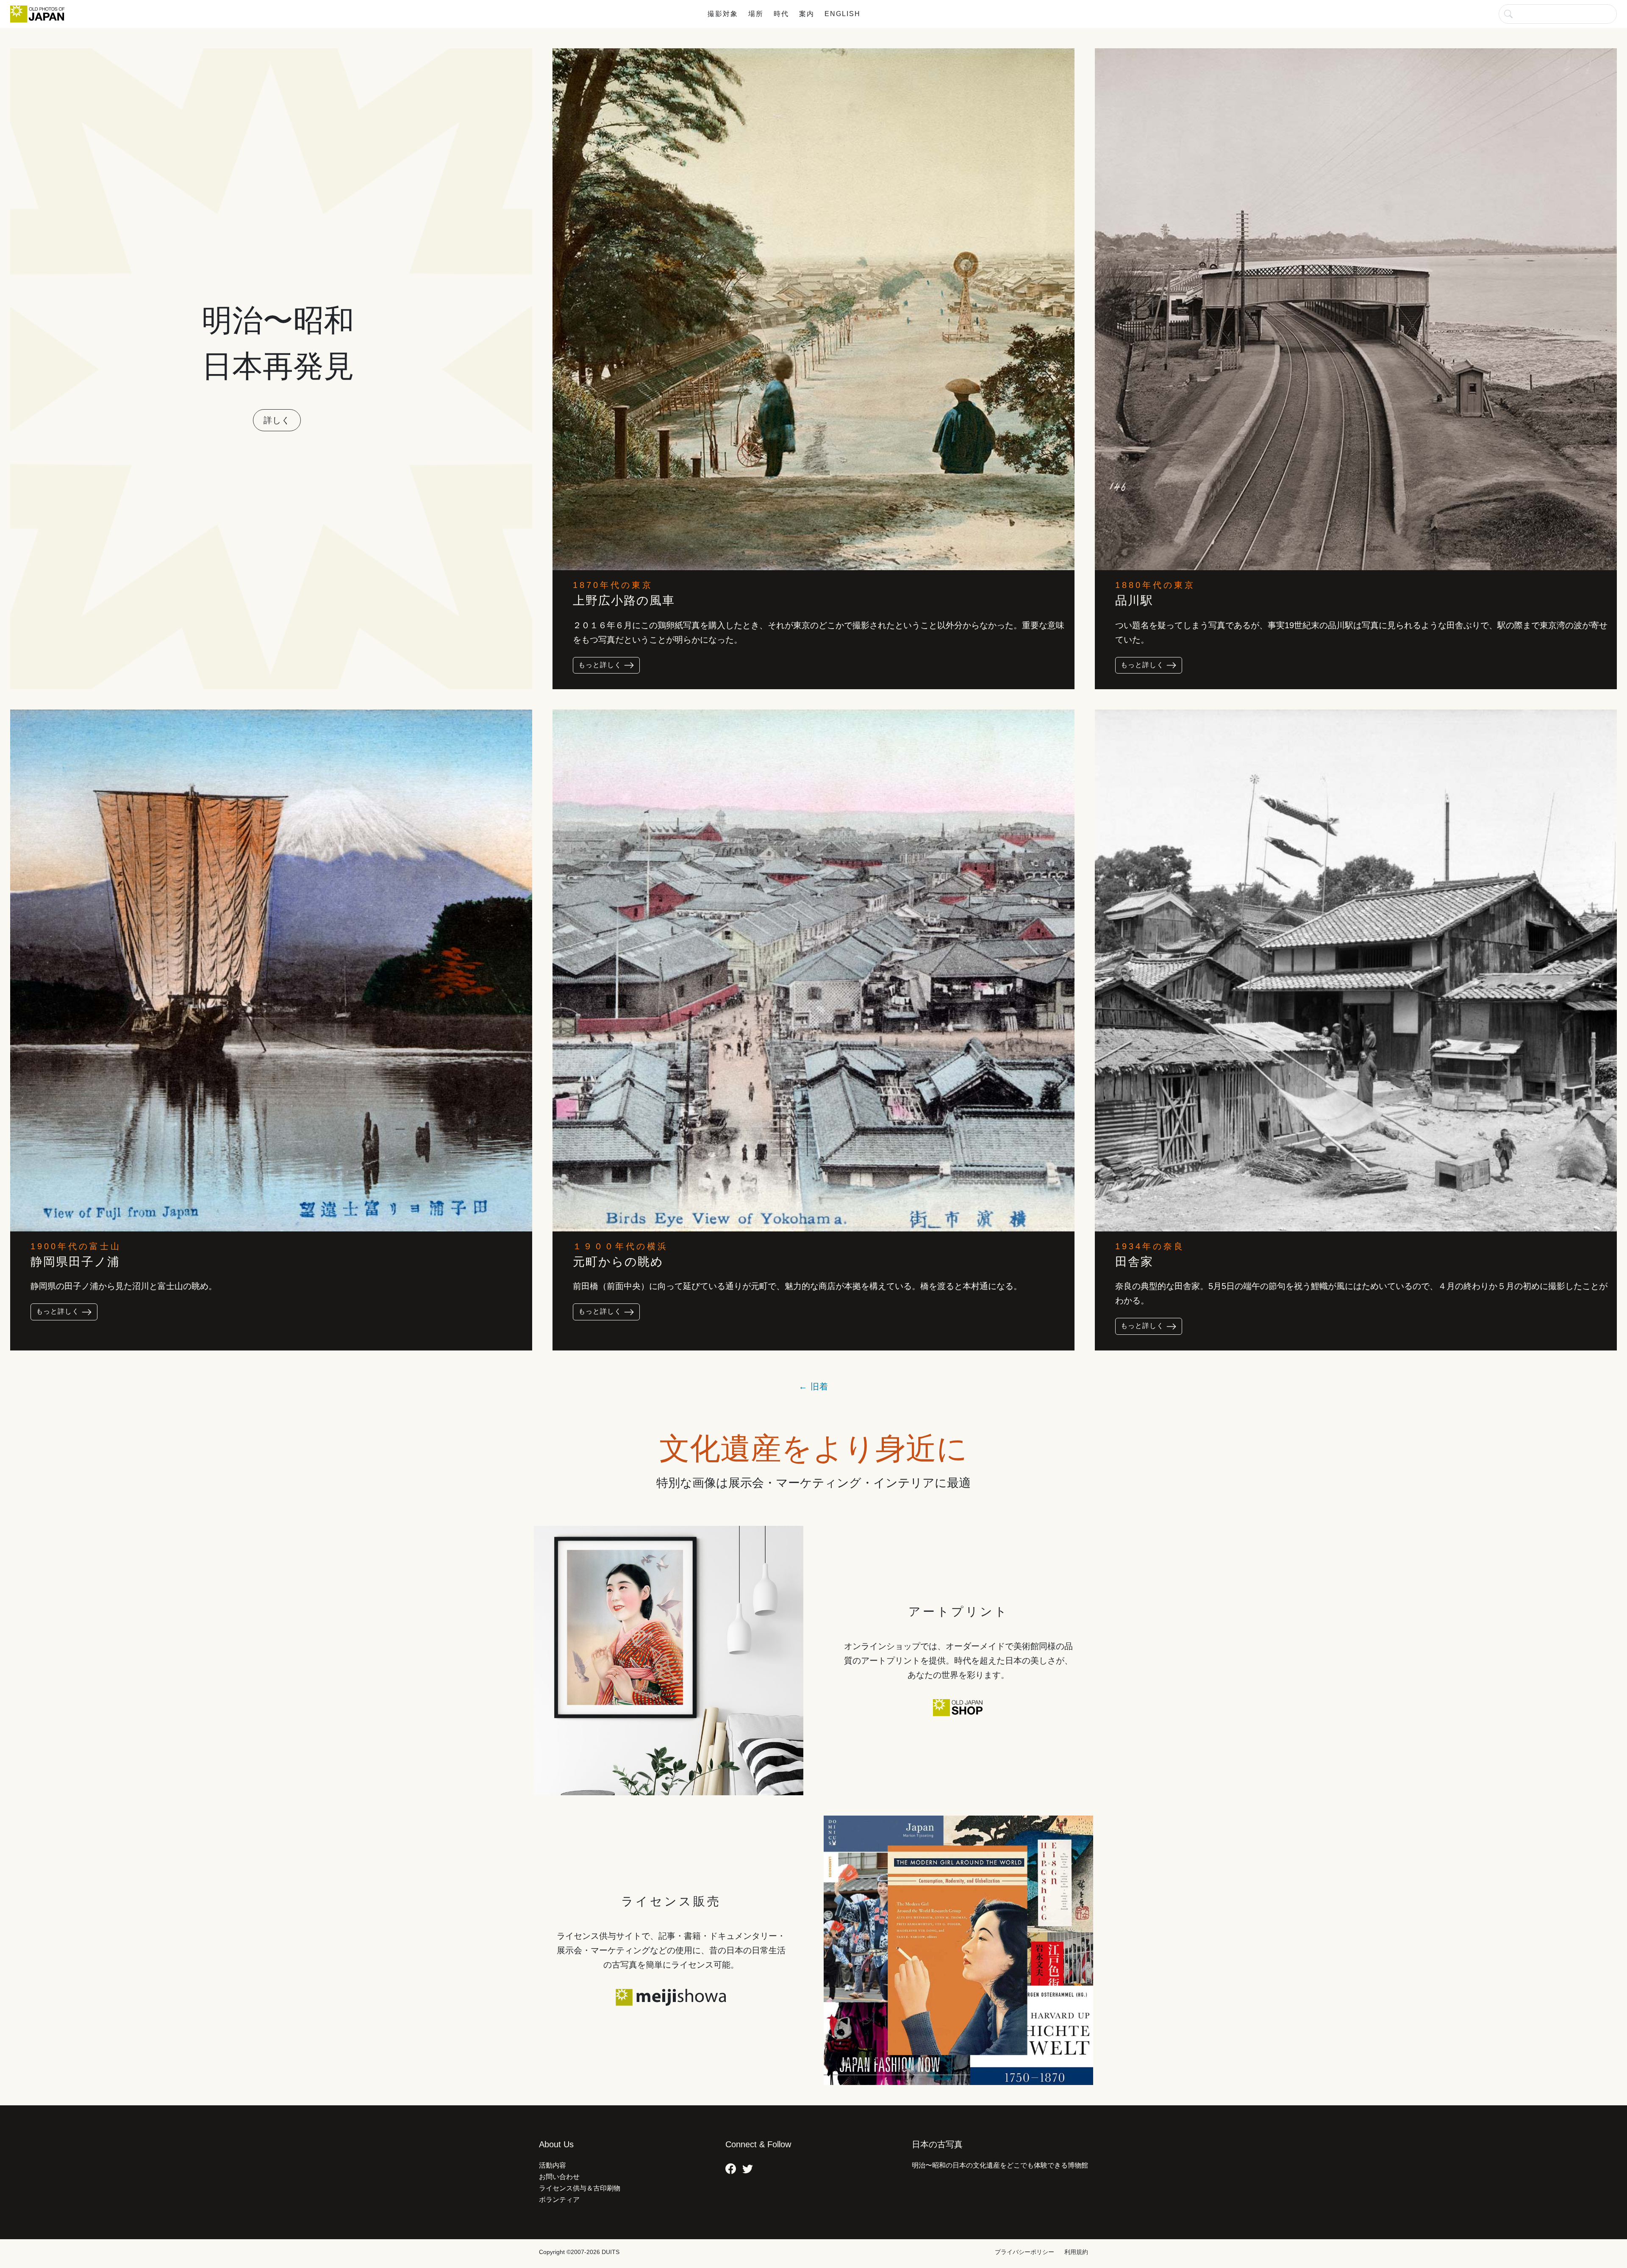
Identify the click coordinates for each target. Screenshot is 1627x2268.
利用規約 (1076, 2252)
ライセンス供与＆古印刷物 (580, 2188)
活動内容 (553, 2165)
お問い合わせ (559, 2177)
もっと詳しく (601, 665)
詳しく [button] (277, 420)
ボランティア (559, 2200)
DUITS (611, 2252)
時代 (781, 14)
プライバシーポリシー (1025, 2252)
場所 (756, 14)
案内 (807, 14)
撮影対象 (723, 14)
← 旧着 (813, 1386)
